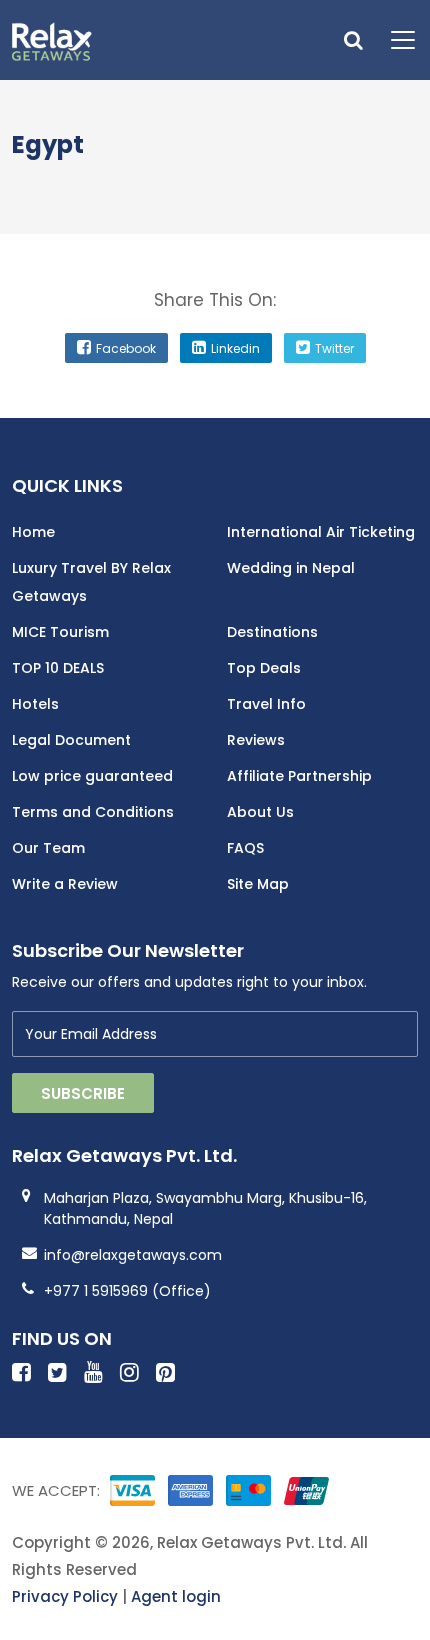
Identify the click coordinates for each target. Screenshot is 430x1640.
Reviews (256, 740)
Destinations (272, 632)
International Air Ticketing (321, 532)
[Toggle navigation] (395, 40)
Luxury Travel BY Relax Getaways (91, 582)
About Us (260, 812)
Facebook (126, 348)
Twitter (334, 348)
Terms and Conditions (93, 812)
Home (33, 532)
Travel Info (266, 704)
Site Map (258, 884)
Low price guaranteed (92, 776)
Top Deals (264, 668)
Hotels (35, 704)
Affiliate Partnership (299, 776)
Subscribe (83, 1093)
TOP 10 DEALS (58, 668)
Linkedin (235, 348)
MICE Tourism (60, 632)
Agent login (176, 1596)
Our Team (48, 848)
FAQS (245, 848)
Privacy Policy (65, 1596)
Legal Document (71, 740)
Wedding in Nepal (291, 568)
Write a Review (65, 884)
